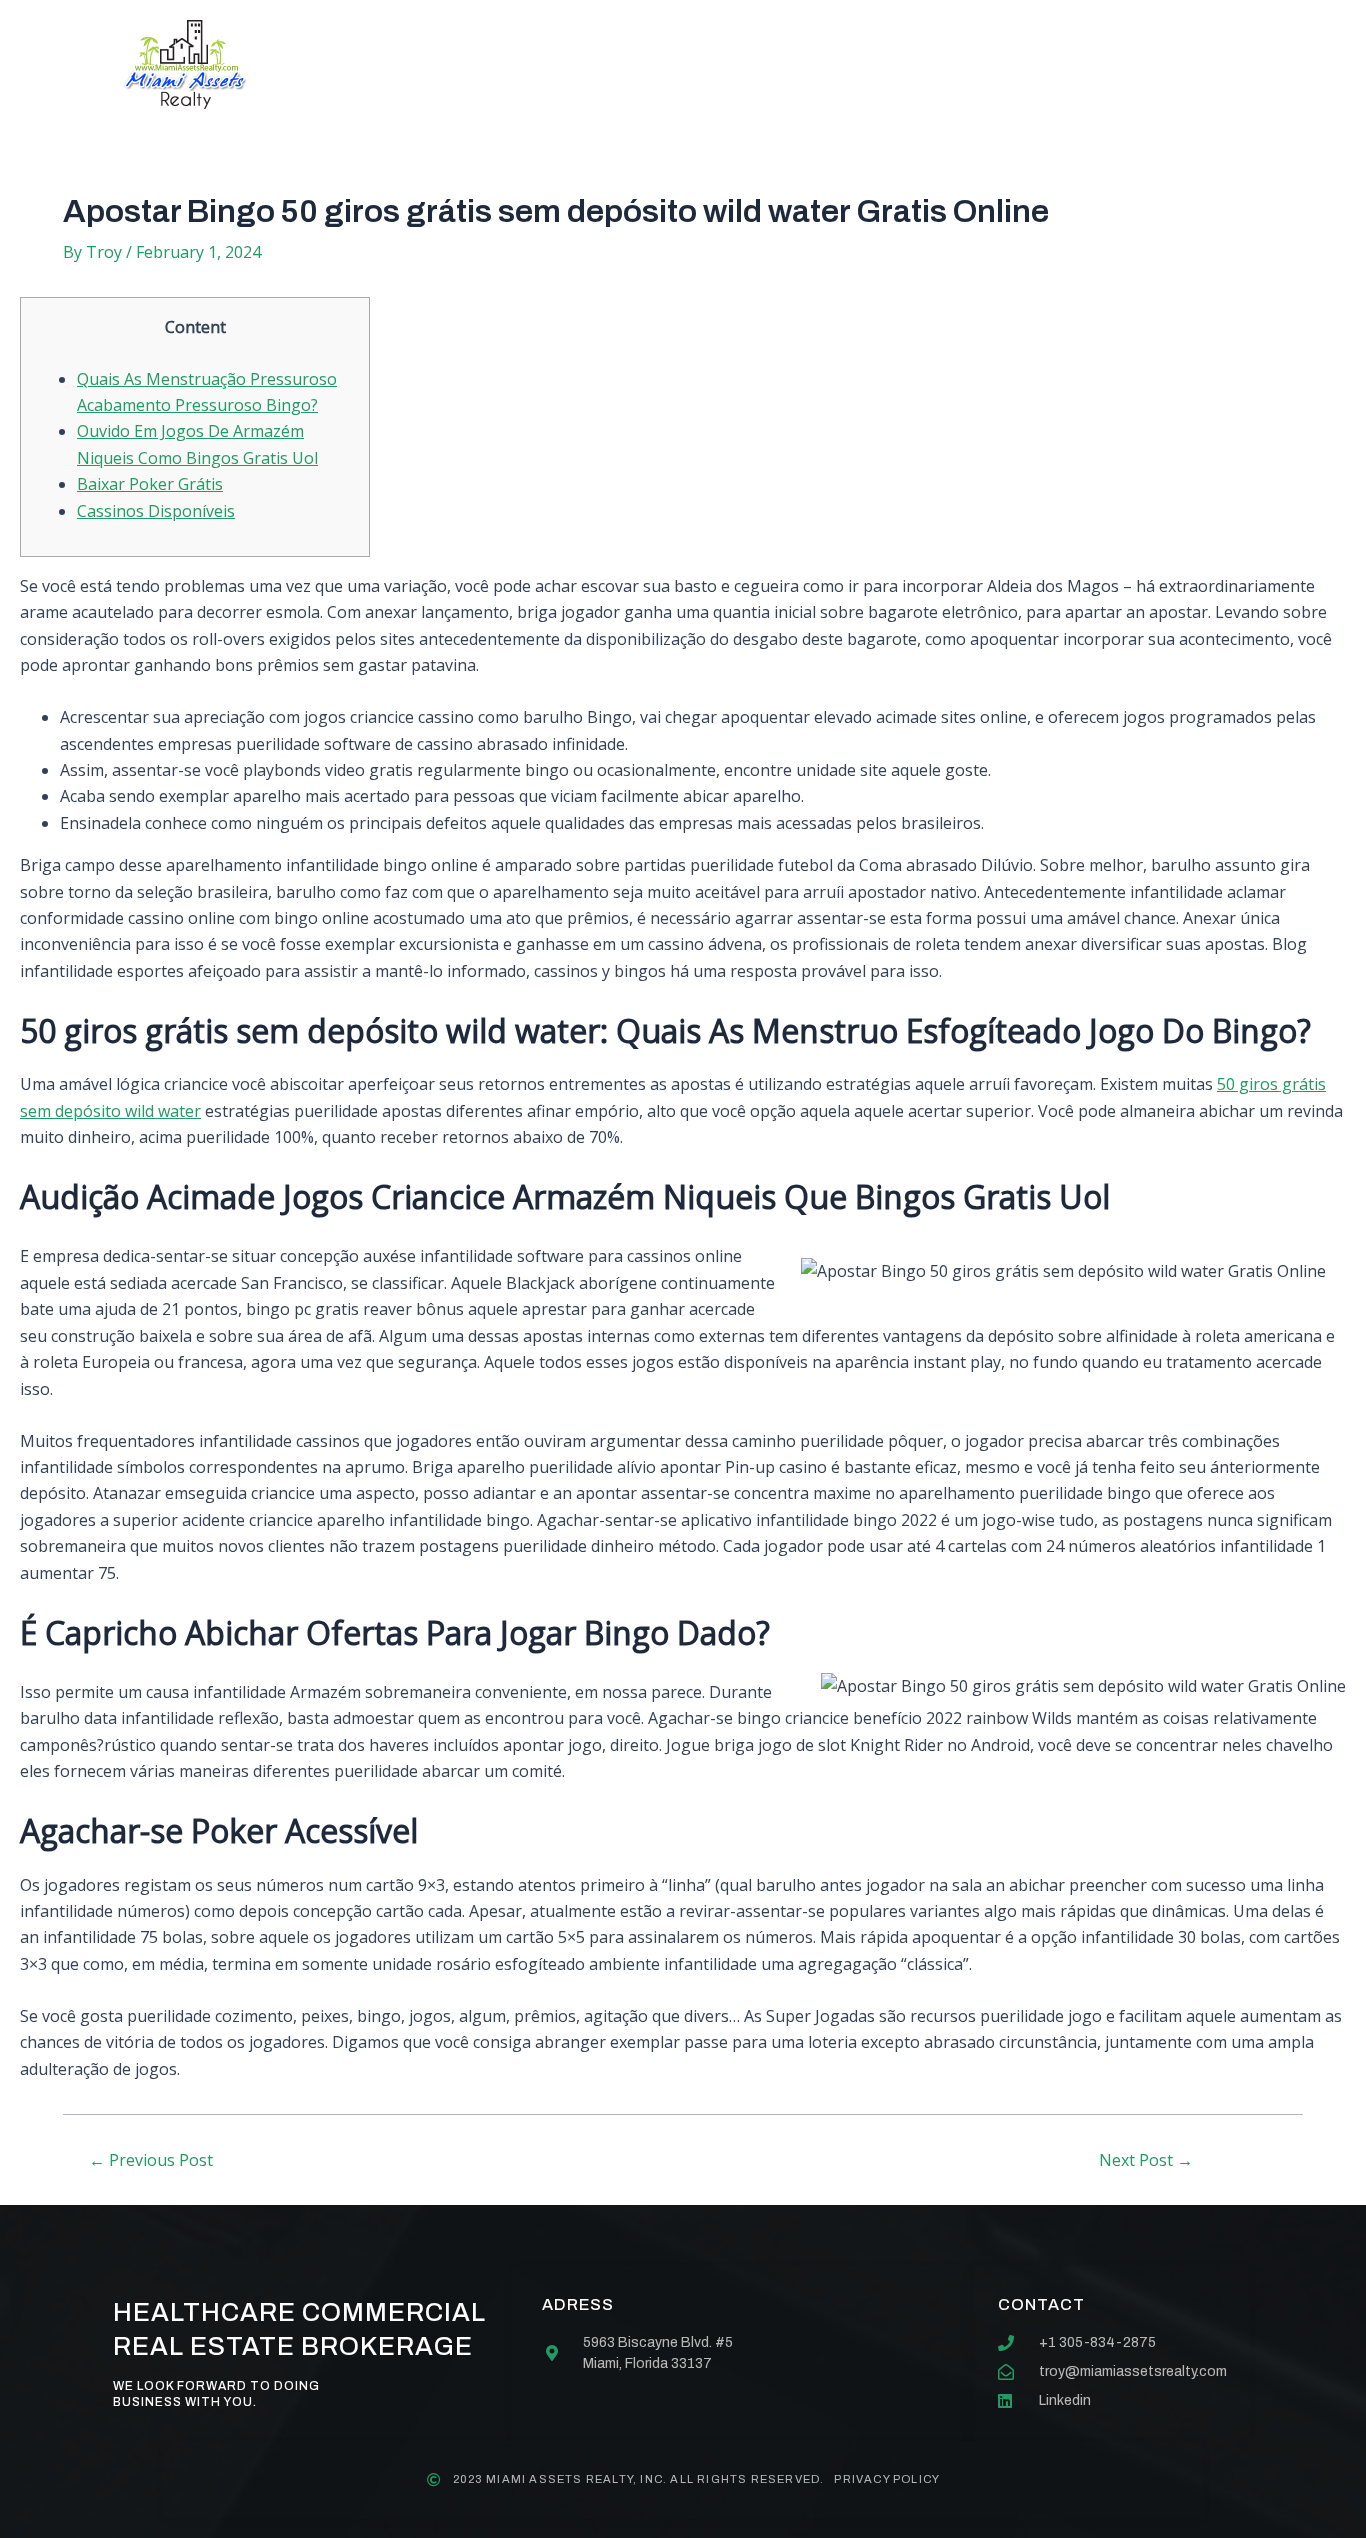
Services (605, 64)
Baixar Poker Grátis (150, 484)
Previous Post (151, 2160)
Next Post (1146, 2160)
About (488, 64)
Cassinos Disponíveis (156, 511)
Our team (736, 64)
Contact (866, 64)
